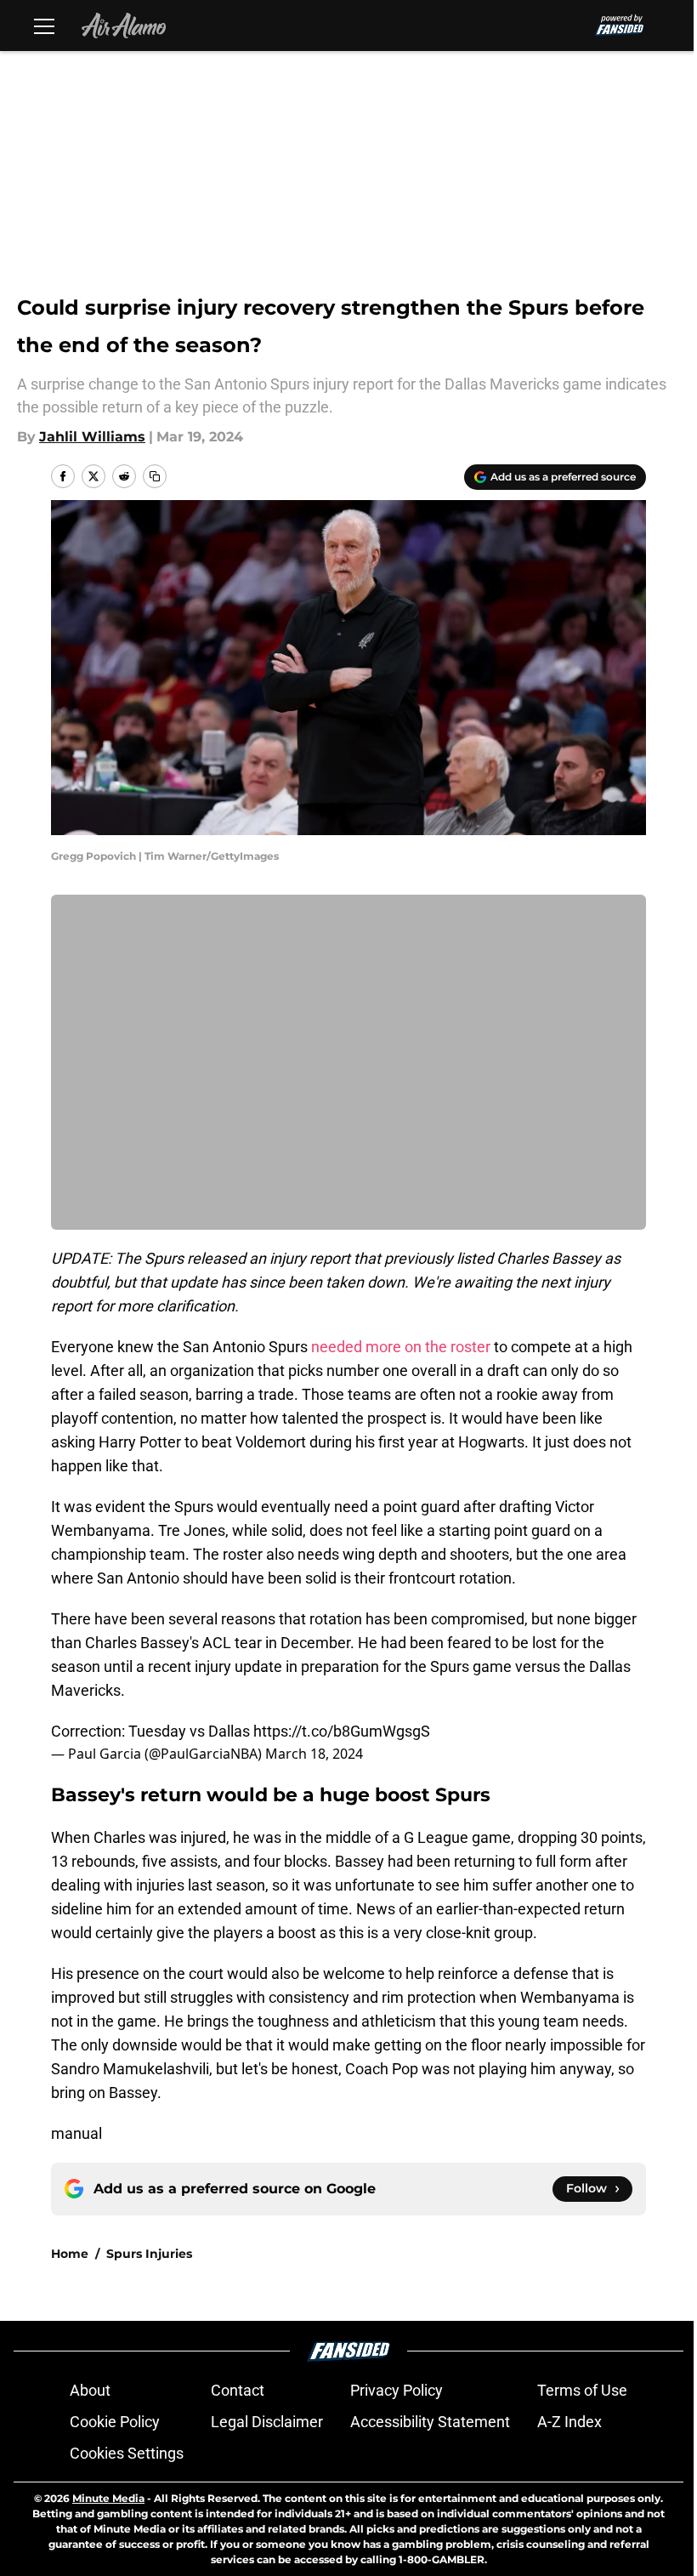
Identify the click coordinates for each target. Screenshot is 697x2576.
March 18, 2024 (314, 1754)
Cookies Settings (127, 2453)
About (90, 2390)
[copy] (155, 476)
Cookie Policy (115, 2422)
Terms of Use (582, 2390)
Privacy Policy (397, 2390)
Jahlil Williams (92, 437)
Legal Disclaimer (267, 2422)
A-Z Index (569, 2422)
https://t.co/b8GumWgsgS (342, 1731)
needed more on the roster (401, 1347)
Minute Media (108, 2498)
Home (70, 2254)
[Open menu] (44, 26)
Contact (238, 2390)
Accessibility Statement (430, 2422)
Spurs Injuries (149, 2254)
